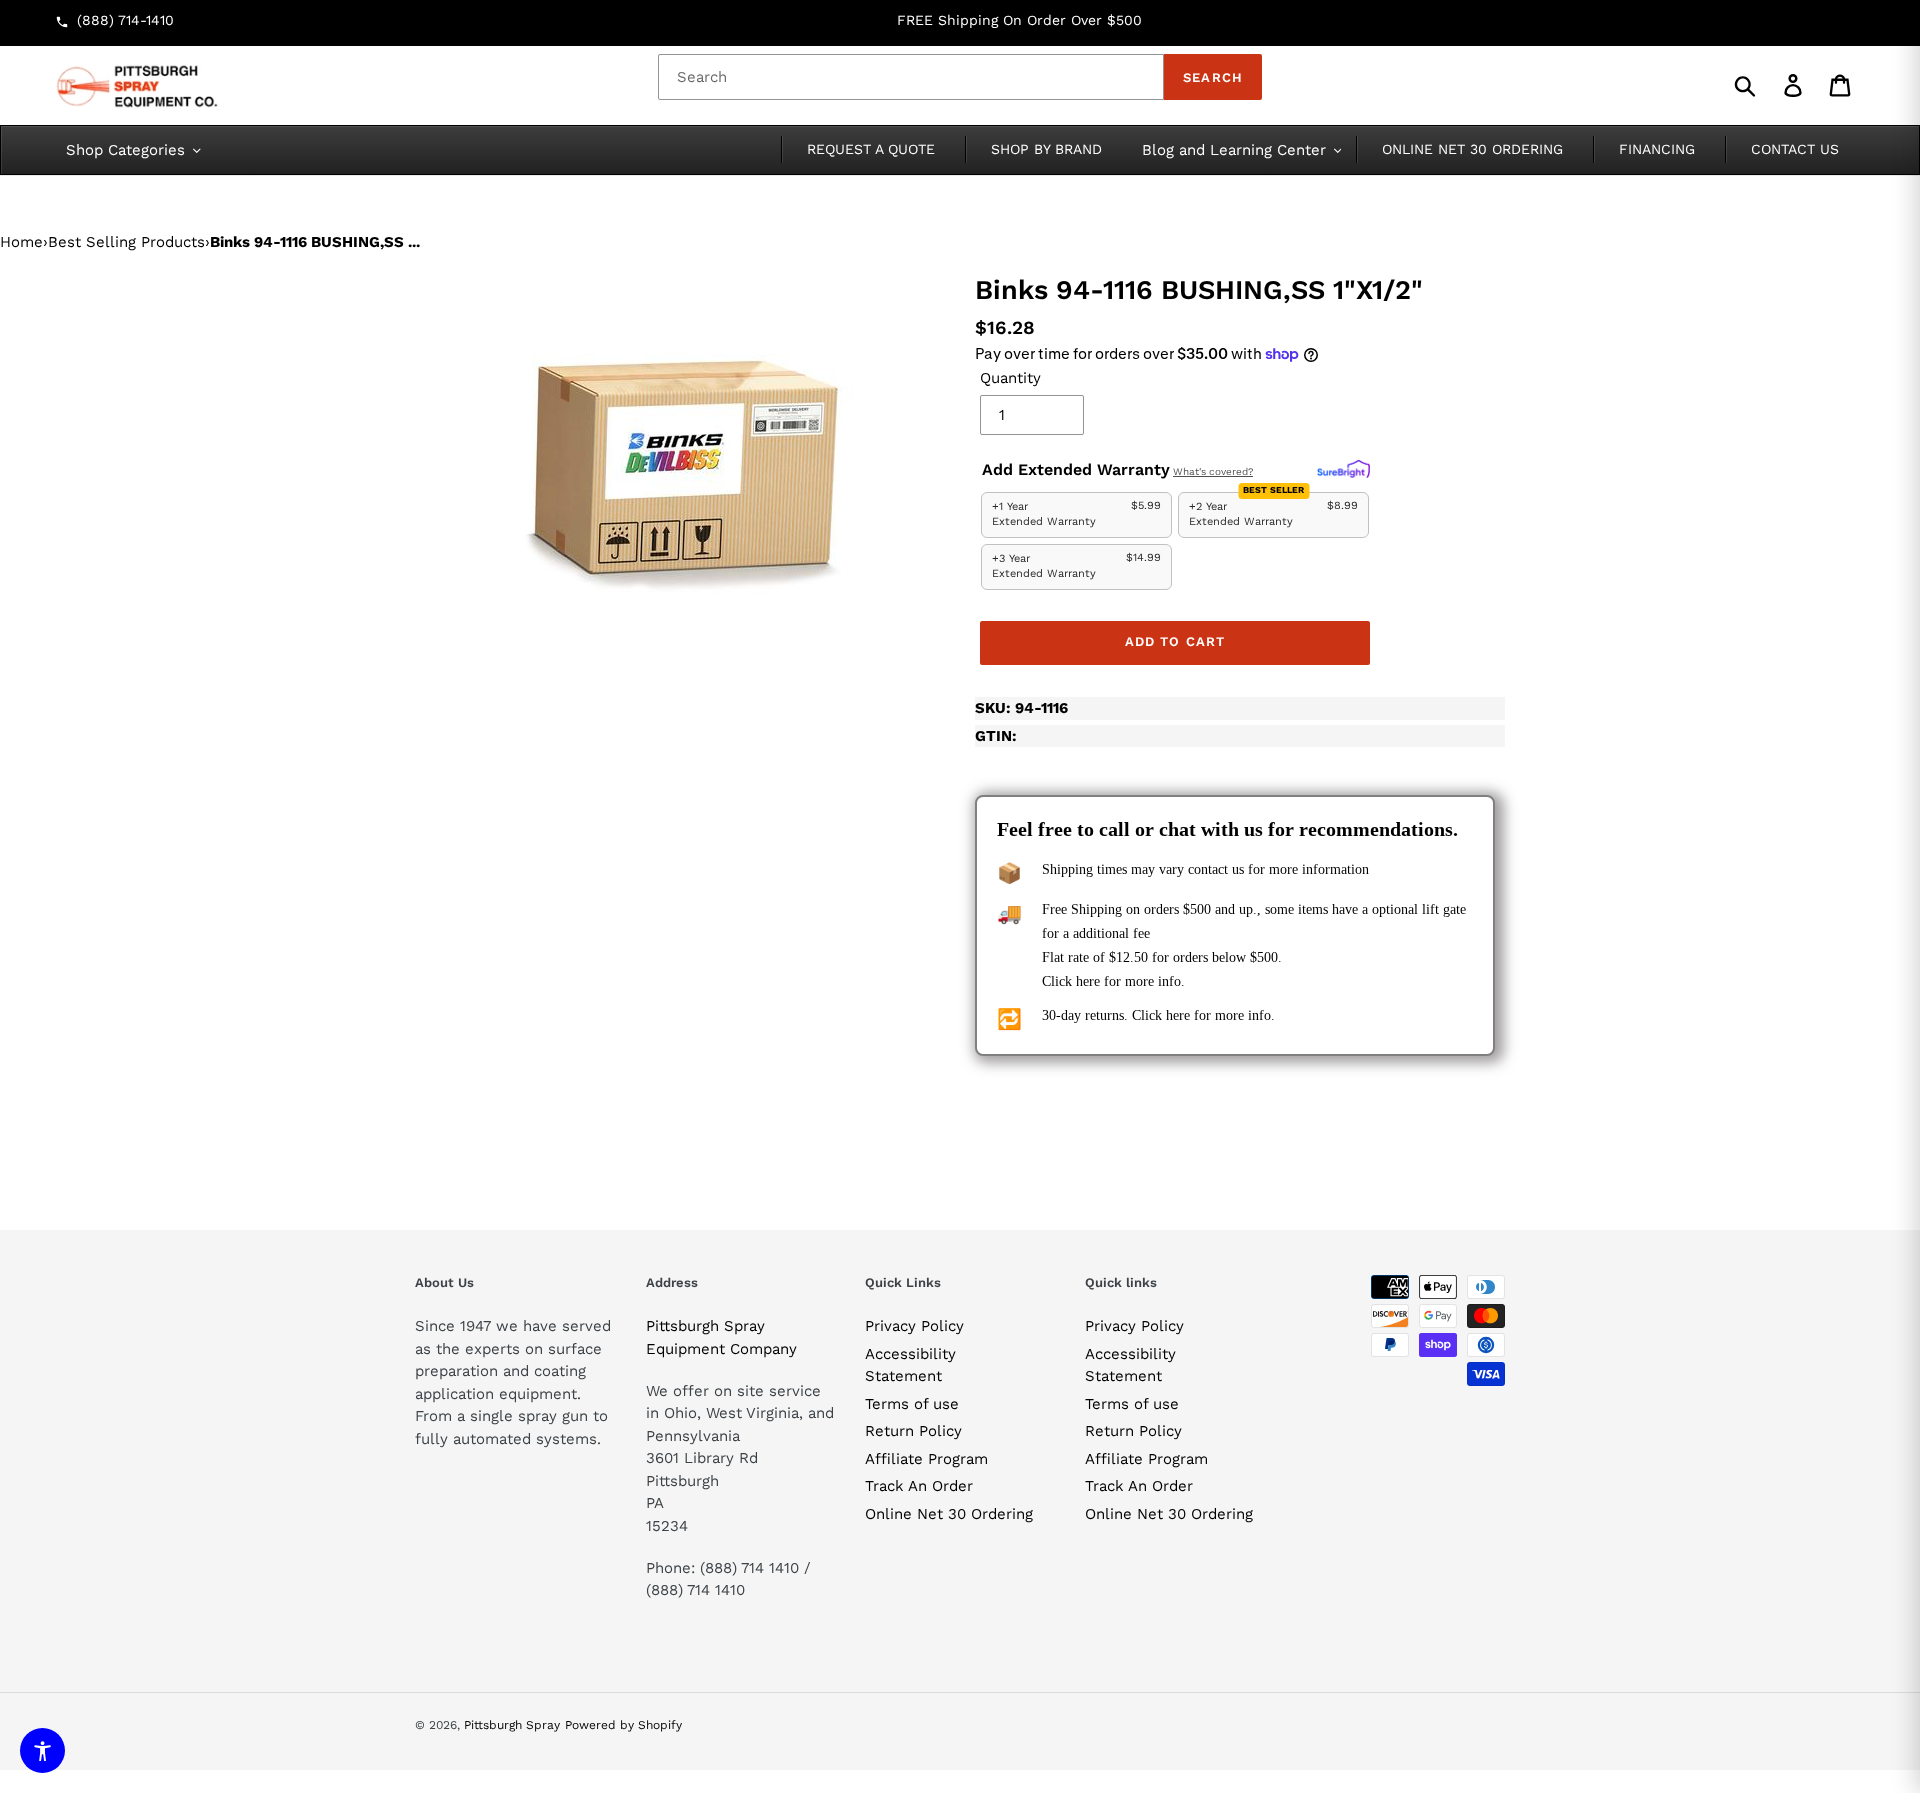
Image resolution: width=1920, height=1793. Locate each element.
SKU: (1021, 708)
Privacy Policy (914, 1326)
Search (1212, 77)
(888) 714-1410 (125, 20)
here (1088, 981)
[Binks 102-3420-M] (680, 454)
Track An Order (919, 1486)
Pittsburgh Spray (512, 1725)
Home (21, 242)
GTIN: (996, 736)
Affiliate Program (926, 1459)
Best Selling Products (126, 242)
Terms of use (912, 1404)
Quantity (1010, 378)
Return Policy (913, 1431)
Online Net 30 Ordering (949, 1514)
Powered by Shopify (623, 1725)
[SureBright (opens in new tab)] (1343, 470)
